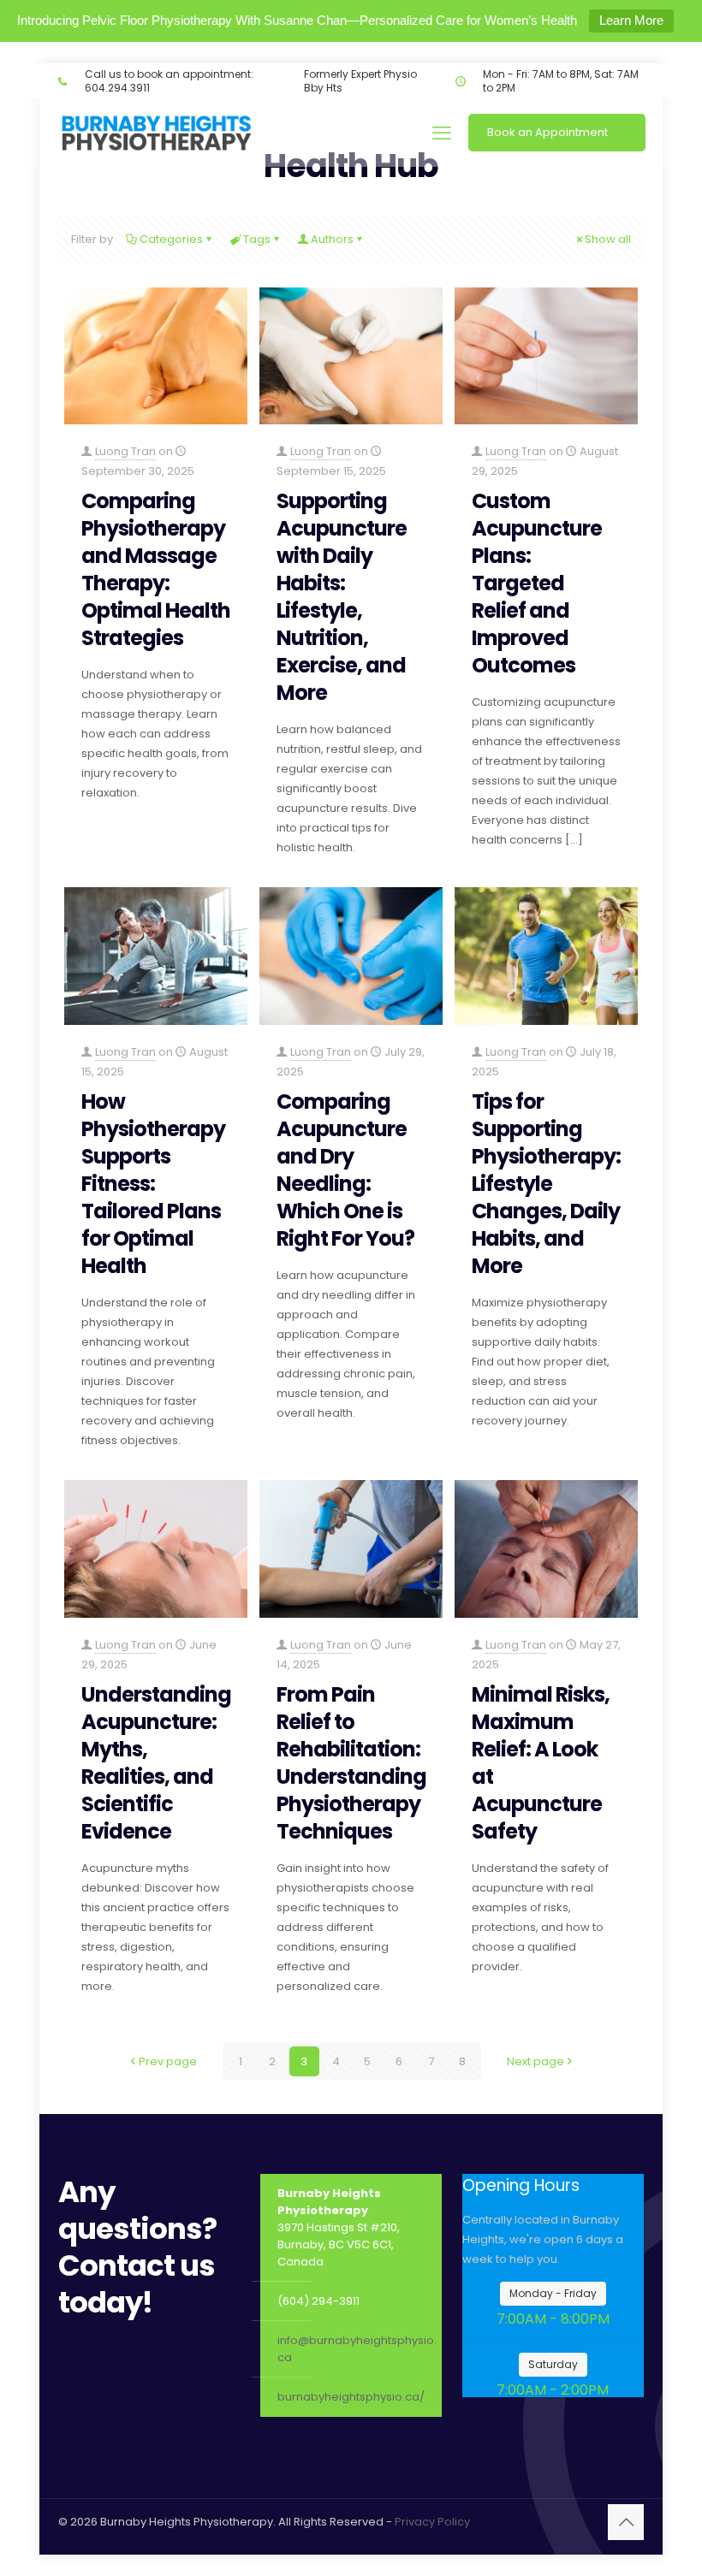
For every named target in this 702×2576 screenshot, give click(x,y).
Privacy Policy (432, 2522)
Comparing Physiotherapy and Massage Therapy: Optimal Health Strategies (156, 569)
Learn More (631, 20)
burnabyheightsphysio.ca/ (351, 2397)
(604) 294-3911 (318, 2301)
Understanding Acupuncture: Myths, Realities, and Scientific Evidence (156, 1763)
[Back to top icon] (626, 2522)
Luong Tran (125, 451)
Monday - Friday (553, 2293)
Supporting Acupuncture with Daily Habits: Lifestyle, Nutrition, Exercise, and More (342, 597)
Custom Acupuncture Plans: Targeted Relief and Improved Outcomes (537, 583)
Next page (535, 2061)
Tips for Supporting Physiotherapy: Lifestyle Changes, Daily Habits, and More (546, 1184)
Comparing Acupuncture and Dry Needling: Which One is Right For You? (345, 1170)
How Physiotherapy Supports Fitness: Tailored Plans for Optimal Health (153, 1184)
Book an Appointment (547, 132)
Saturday (553, 2364)
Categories (171, 239)
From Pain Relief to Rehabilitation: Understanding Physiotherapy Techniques (351, 1763)
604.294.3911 (117, 88)
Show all (608, 239)
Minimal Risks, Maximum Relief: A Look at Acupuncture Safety (541, 1763)
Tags (257, 239)
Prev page (168, 2061)
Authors (332, 239)
